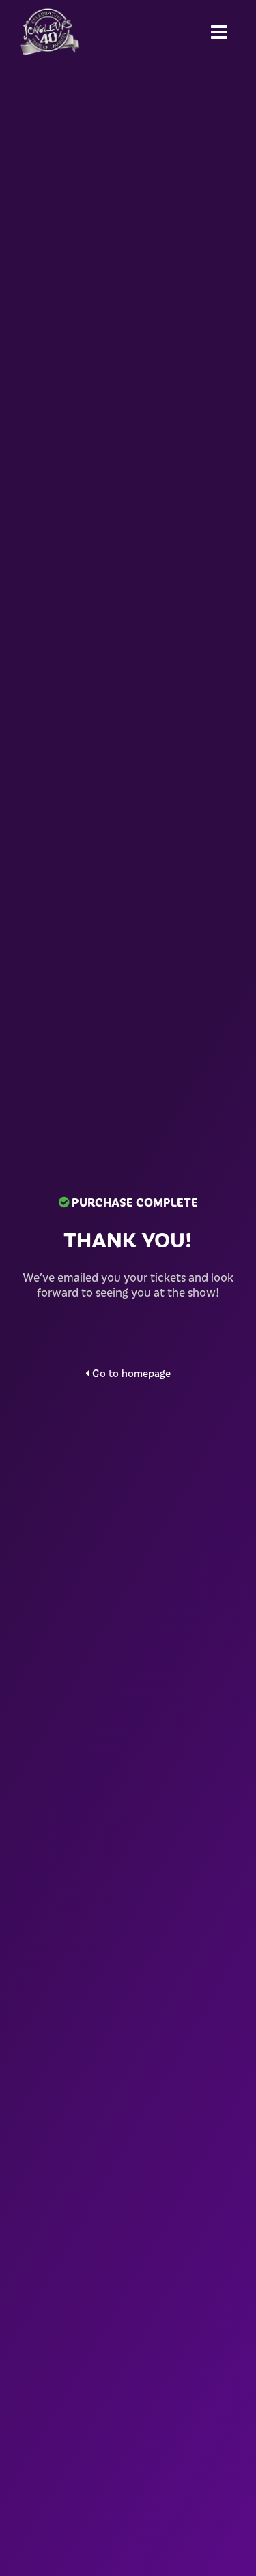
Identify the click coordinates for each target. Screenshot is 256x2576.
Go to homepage (130, 1373)
